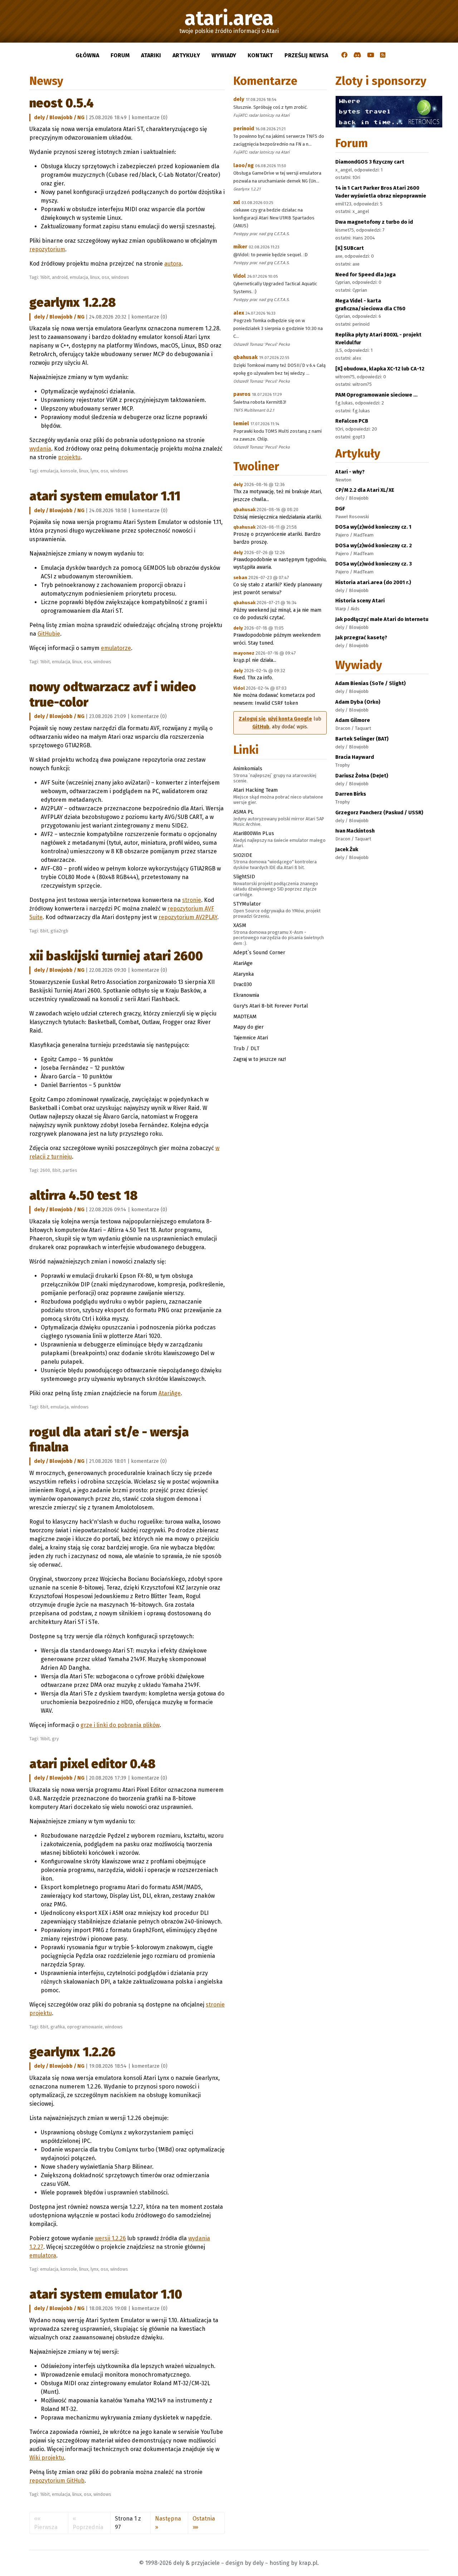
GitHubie (49, 634)
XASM (240, 925)
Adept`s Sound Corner (259, 952)
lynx (94, 471)
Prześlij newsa (306, 55)
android (60, 277)
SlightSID (244, 877)
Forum (120, 55)
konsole (69, 471)
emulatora (43, 2255)
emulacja (79, 277)
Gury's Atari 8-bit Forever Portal (271, 1006)
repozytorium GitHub (57, 2481)
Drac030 (243, 984)
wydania (40, 449)
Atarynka (243, 974)
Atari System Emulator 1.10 (106, 2294)
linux (95, 277)
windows (120, 277)
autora (173, 264)
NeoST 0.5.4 (62, 103)
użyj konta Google (290, 719)
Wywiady (224, 55)
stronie (192, 900)
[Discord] (357, 55)
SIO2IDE (243, 855)
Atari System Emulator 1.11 (105, 496)
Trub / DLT (246, 1048)
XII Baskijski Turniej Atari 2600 (116, 956)
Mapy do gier (249, 1027)
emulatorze (116, 648)
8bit (44, 931)
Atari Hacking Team (255, 790)
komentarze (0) (150, 118)
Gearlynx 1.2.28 (73, 302)
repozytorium (47, 249)
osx (105, 277)
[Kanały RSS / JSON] (383, 55)
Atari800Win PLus (254, 833)
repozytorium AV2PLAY (188, 917)
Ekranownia (246, 995)
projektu (69, 457)
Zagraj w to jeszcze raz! (260, 1059)
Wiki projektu (47, 2458)
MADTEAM (245, 1017)
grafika (58, 2027)
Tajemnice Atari (251, 1038)
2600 (45, 1170)
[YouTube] (371, 55)
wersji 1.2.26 (110, 2238)
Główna (87, 55)
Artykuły (186, 55)
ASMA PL (243, 812)
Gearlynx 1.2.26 (72, 2052)
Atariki (151, 55)
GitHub (261, 727)
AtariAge (170, 1393)
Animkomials (248, 768)
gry (55, 1739)
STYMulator (247, 904)
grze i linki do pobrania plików (120, 1725)
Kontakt (260, 55)
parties (70, 1170)
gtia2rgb (59, 931)
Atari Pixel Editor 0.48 (92, 1764)
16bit (45, 277)
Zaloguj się (252, 719)
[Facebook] (345, 55)
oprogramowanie (85, 2027)
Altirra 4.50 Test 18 (84, 1195)
